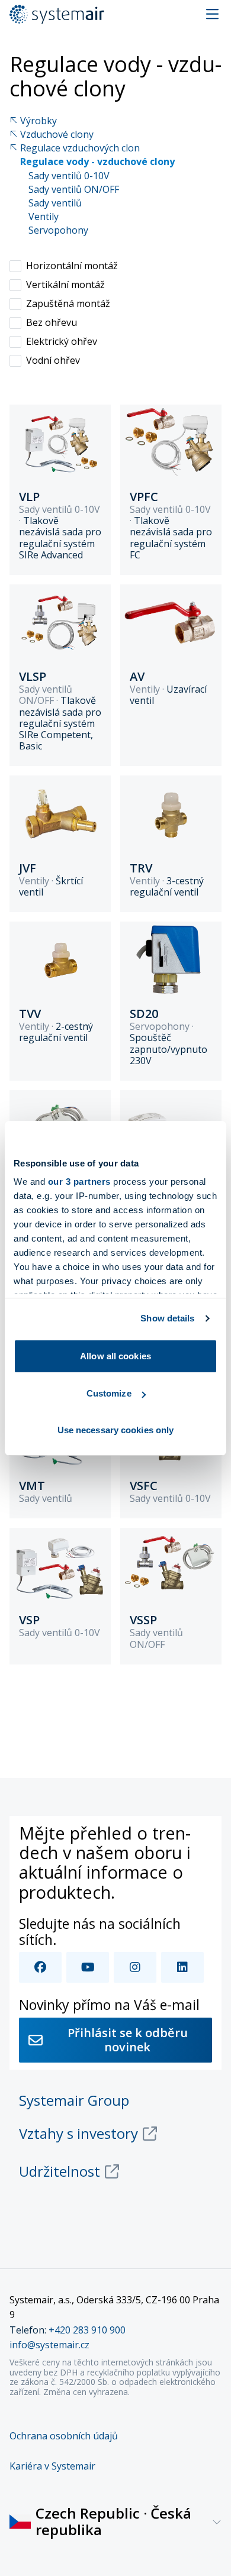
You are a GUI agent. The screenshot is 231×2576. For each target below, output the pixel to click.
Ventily (44, 217)
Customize (109, 1393)
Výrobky (38, 121)
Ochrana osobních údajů (64, 2436)
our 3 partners (79, 1182)
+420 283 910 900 (87, 2330)
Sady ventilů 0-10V (69, 176)
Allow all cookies (115, 1356)
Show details (167, 1318)
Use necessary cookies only (116, 1430)
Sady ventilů (55, 203)
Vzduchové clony (57, 135)
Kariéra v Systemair (52, 2466)
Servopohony (58, 230)
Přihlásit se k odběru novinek (128, 2040)
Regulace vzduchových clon (80, 148)
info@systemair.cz (49, 2345)
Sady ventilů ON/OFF (74, 190)
